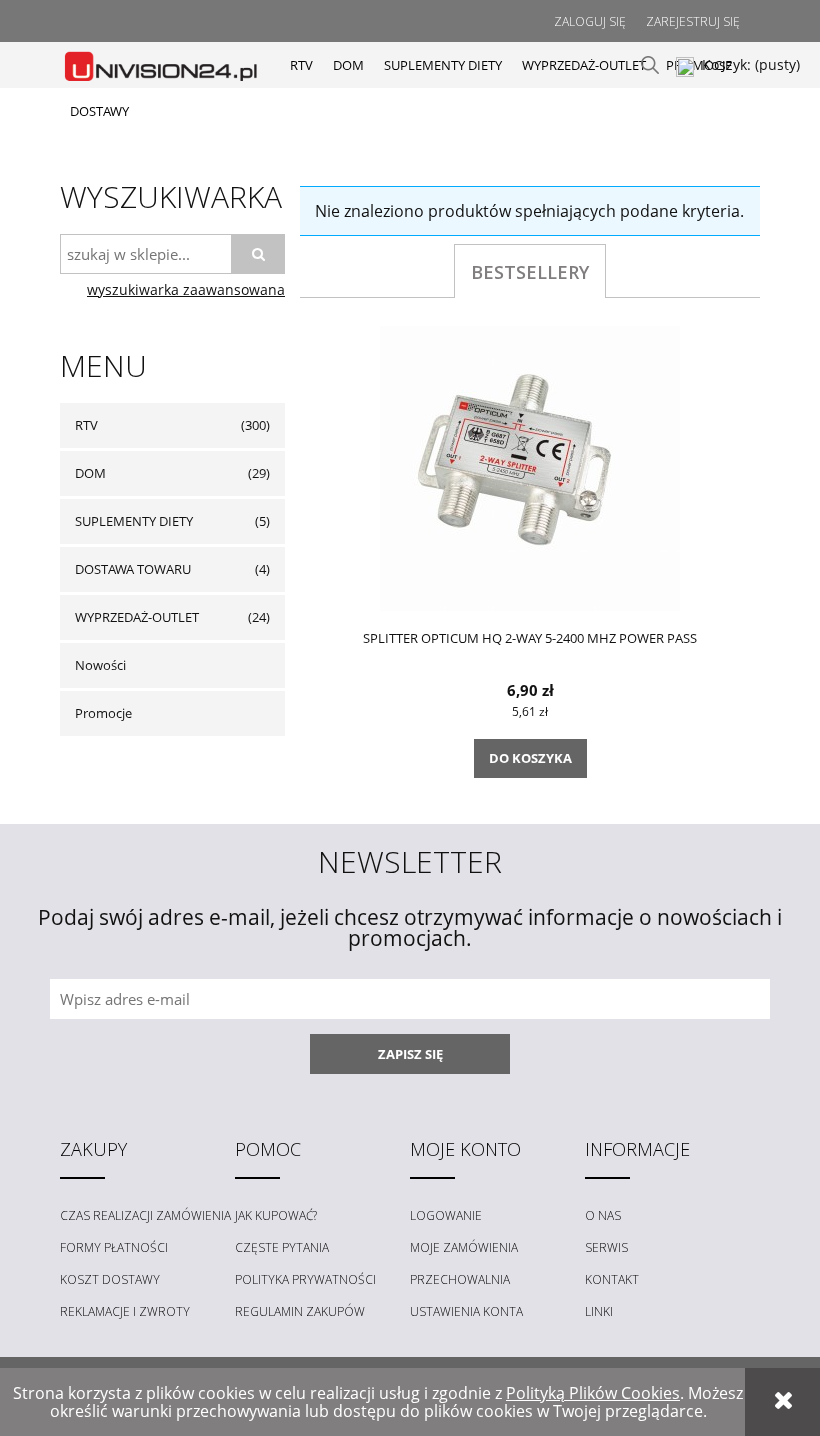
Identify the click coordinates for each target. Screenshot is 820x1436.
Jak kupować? (276, 1215)
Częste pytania (282, 1247)
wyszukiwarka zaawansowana (186, 289)
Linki (599, 1311)
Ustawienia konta (466, 1311)
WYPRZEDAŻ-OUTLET (137, 617)
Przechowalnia (460, 1279)
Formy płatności (114, 1247)
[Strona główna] (162, 64)
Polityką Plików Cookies (593, 1393)
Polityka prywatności (305, 1279)
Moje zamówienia (464, 1247)
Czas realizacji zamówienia (145, 1215)
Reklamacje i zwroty (125, 1311)
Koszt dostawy (110, 1279)
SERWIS (606, 1247)
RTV (86, 425)
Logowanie (446, 1215)
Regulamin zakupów (300, 1311)
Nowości (100, 665)
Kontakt (612, 1279)
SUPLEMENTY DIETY (134, 521)
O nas (603, 1215)
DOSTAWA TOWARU (133, 569)
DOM (90, 473)
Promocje (103, 713)
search (650, 65)
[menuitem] (301, 65)
